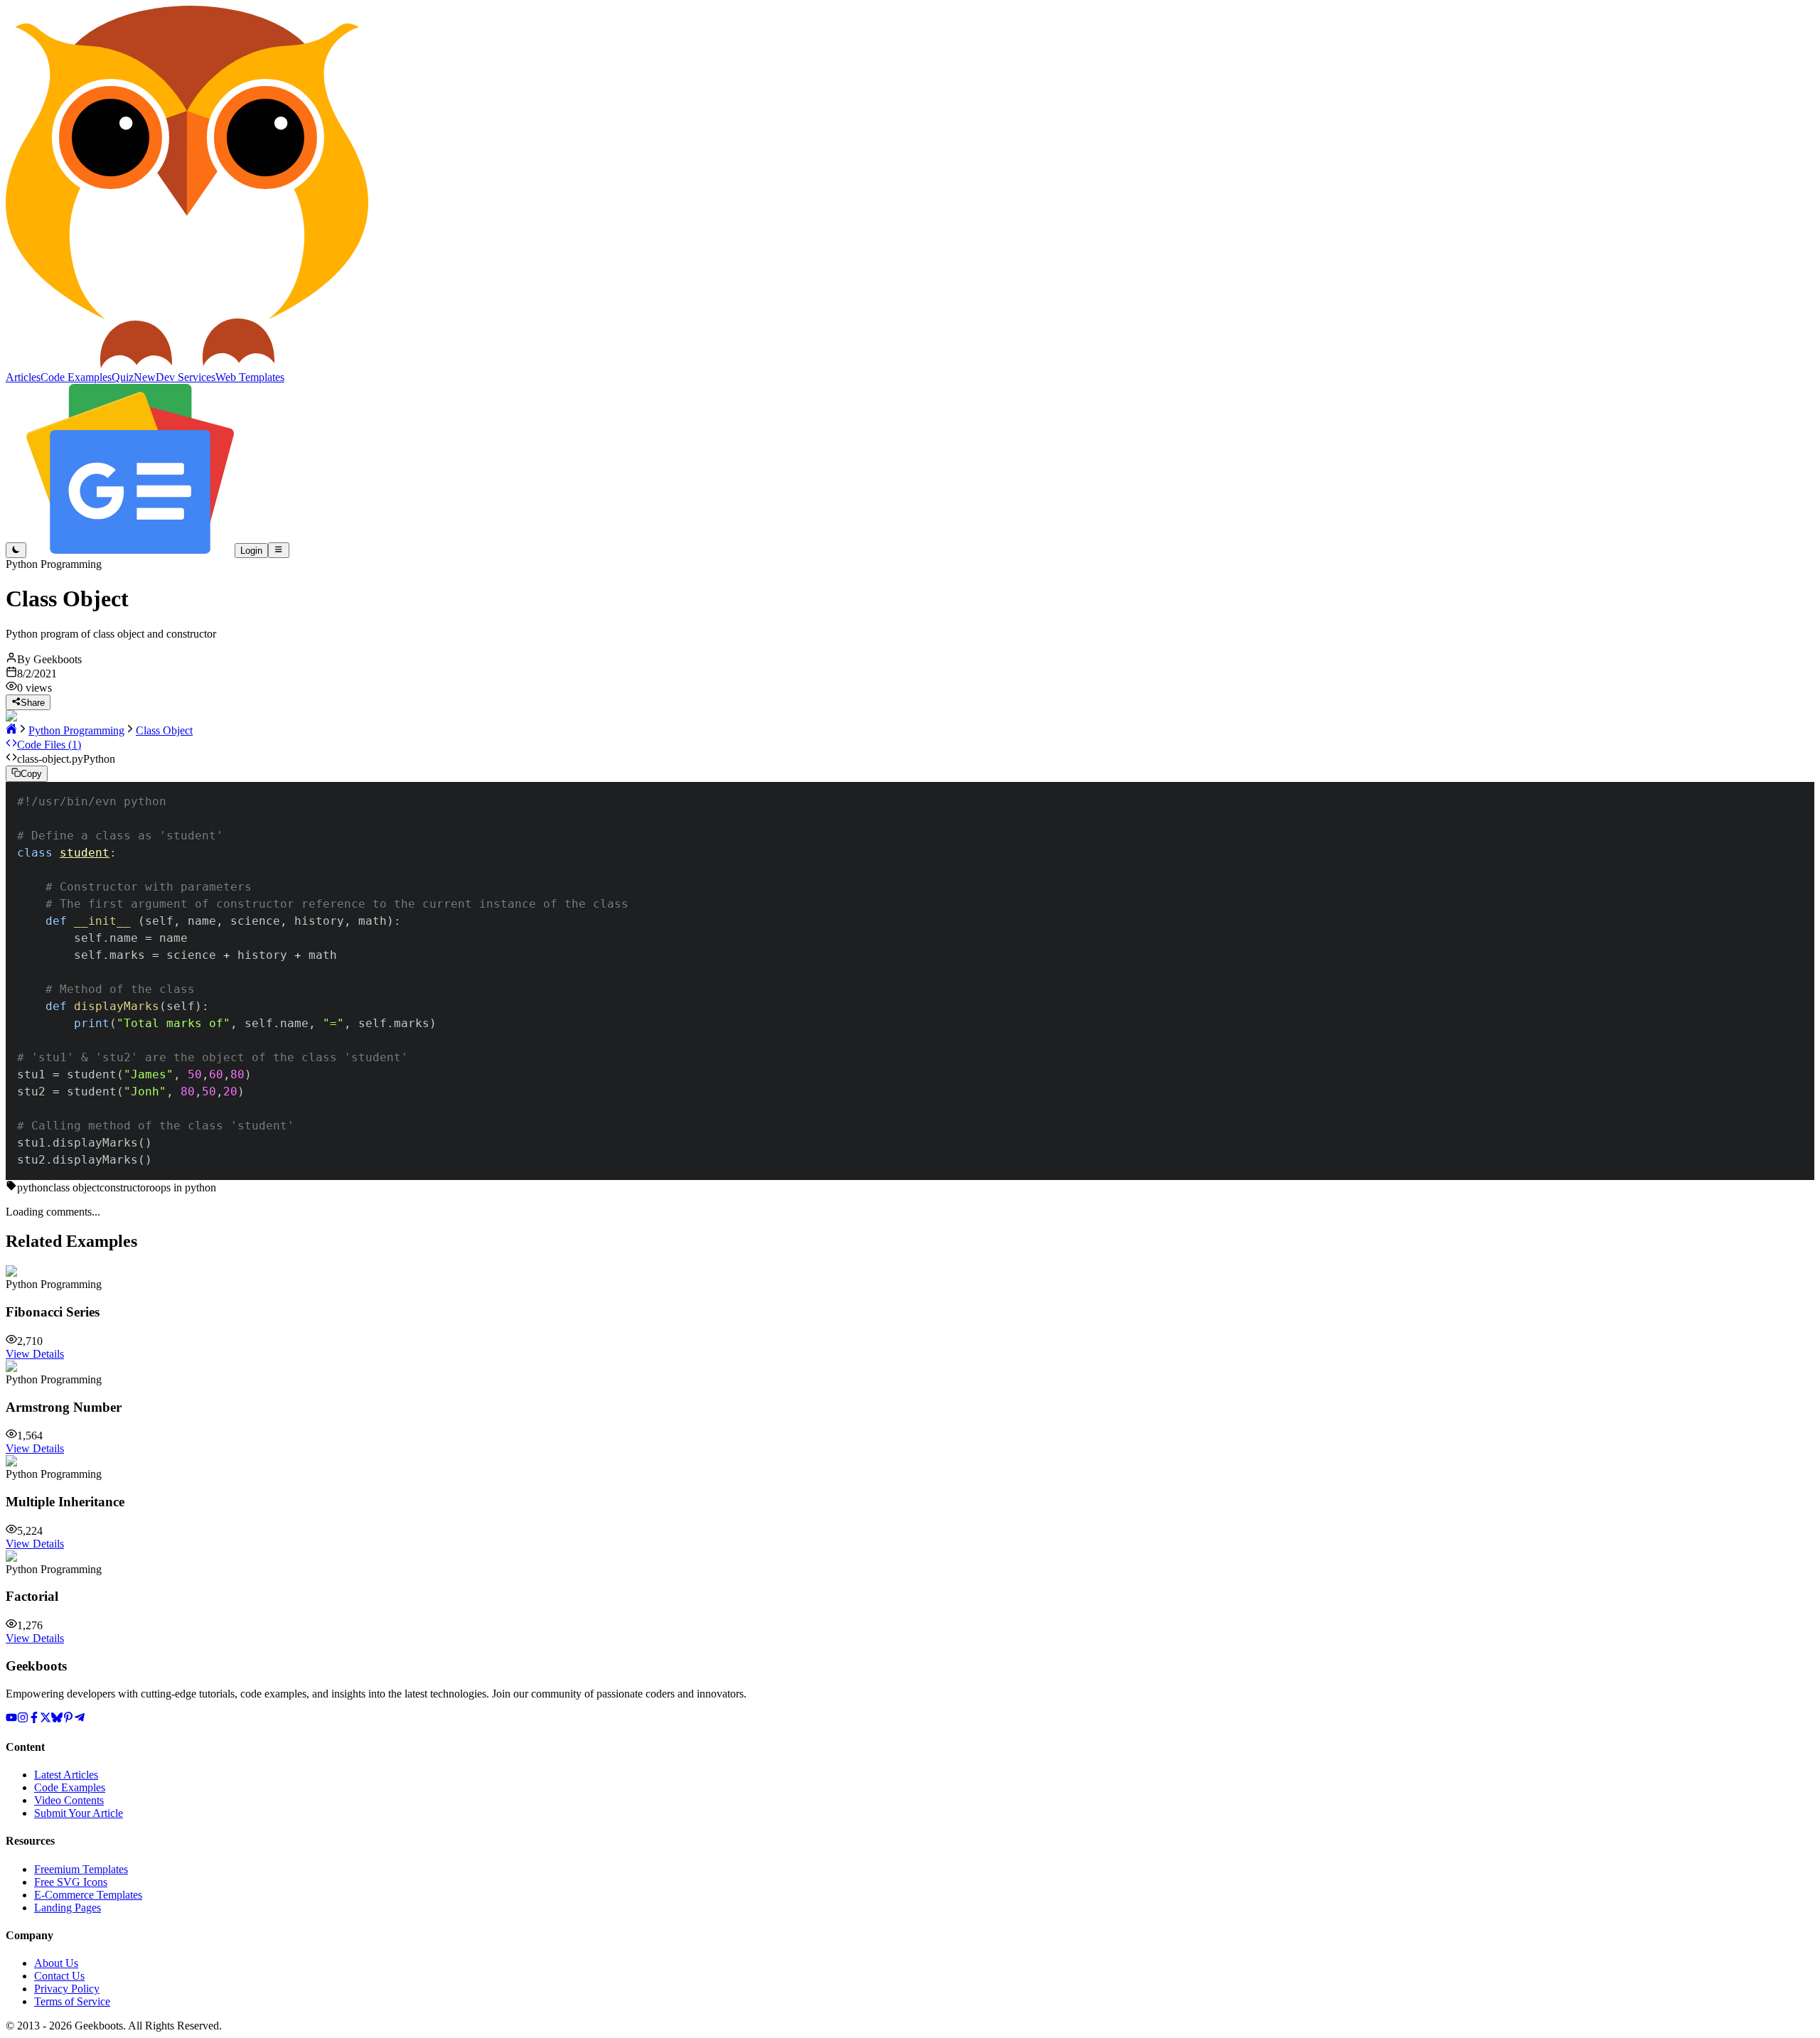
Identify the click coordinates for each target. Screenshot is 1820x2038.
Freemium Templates (81, 1869)
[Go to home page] (11, 730)
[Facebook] (34, 1719)
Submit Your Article (79, 1813)
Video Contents (69, 1800)
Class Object (164, 730)
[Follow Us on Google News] (130, 550)
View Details (35, 1354)
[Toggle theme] (16, 550)
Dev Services (186, 377)
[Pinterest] (68, 1719)
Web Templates (250, 377)
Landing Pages (68, 1908)
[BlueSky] (57, 1719)
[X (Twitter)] (45, 1719)
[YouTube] (11, 1719)
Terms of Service (72, 2001)
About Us (56, 1963)
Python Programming (76, 730)
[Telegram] (80, 1719)
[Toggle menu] (278, 550)
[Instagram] (23, 1719)
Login (251, 551)
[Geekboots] (187, 364)
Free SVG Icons (71, 1882)
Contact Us (59, 1976)
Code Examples (70, 1787)
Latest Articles (66, 1775)
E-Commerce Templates (88, 1895)
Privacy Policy (67, 1989)
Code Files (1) (49, 745)
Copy (31, 774)
